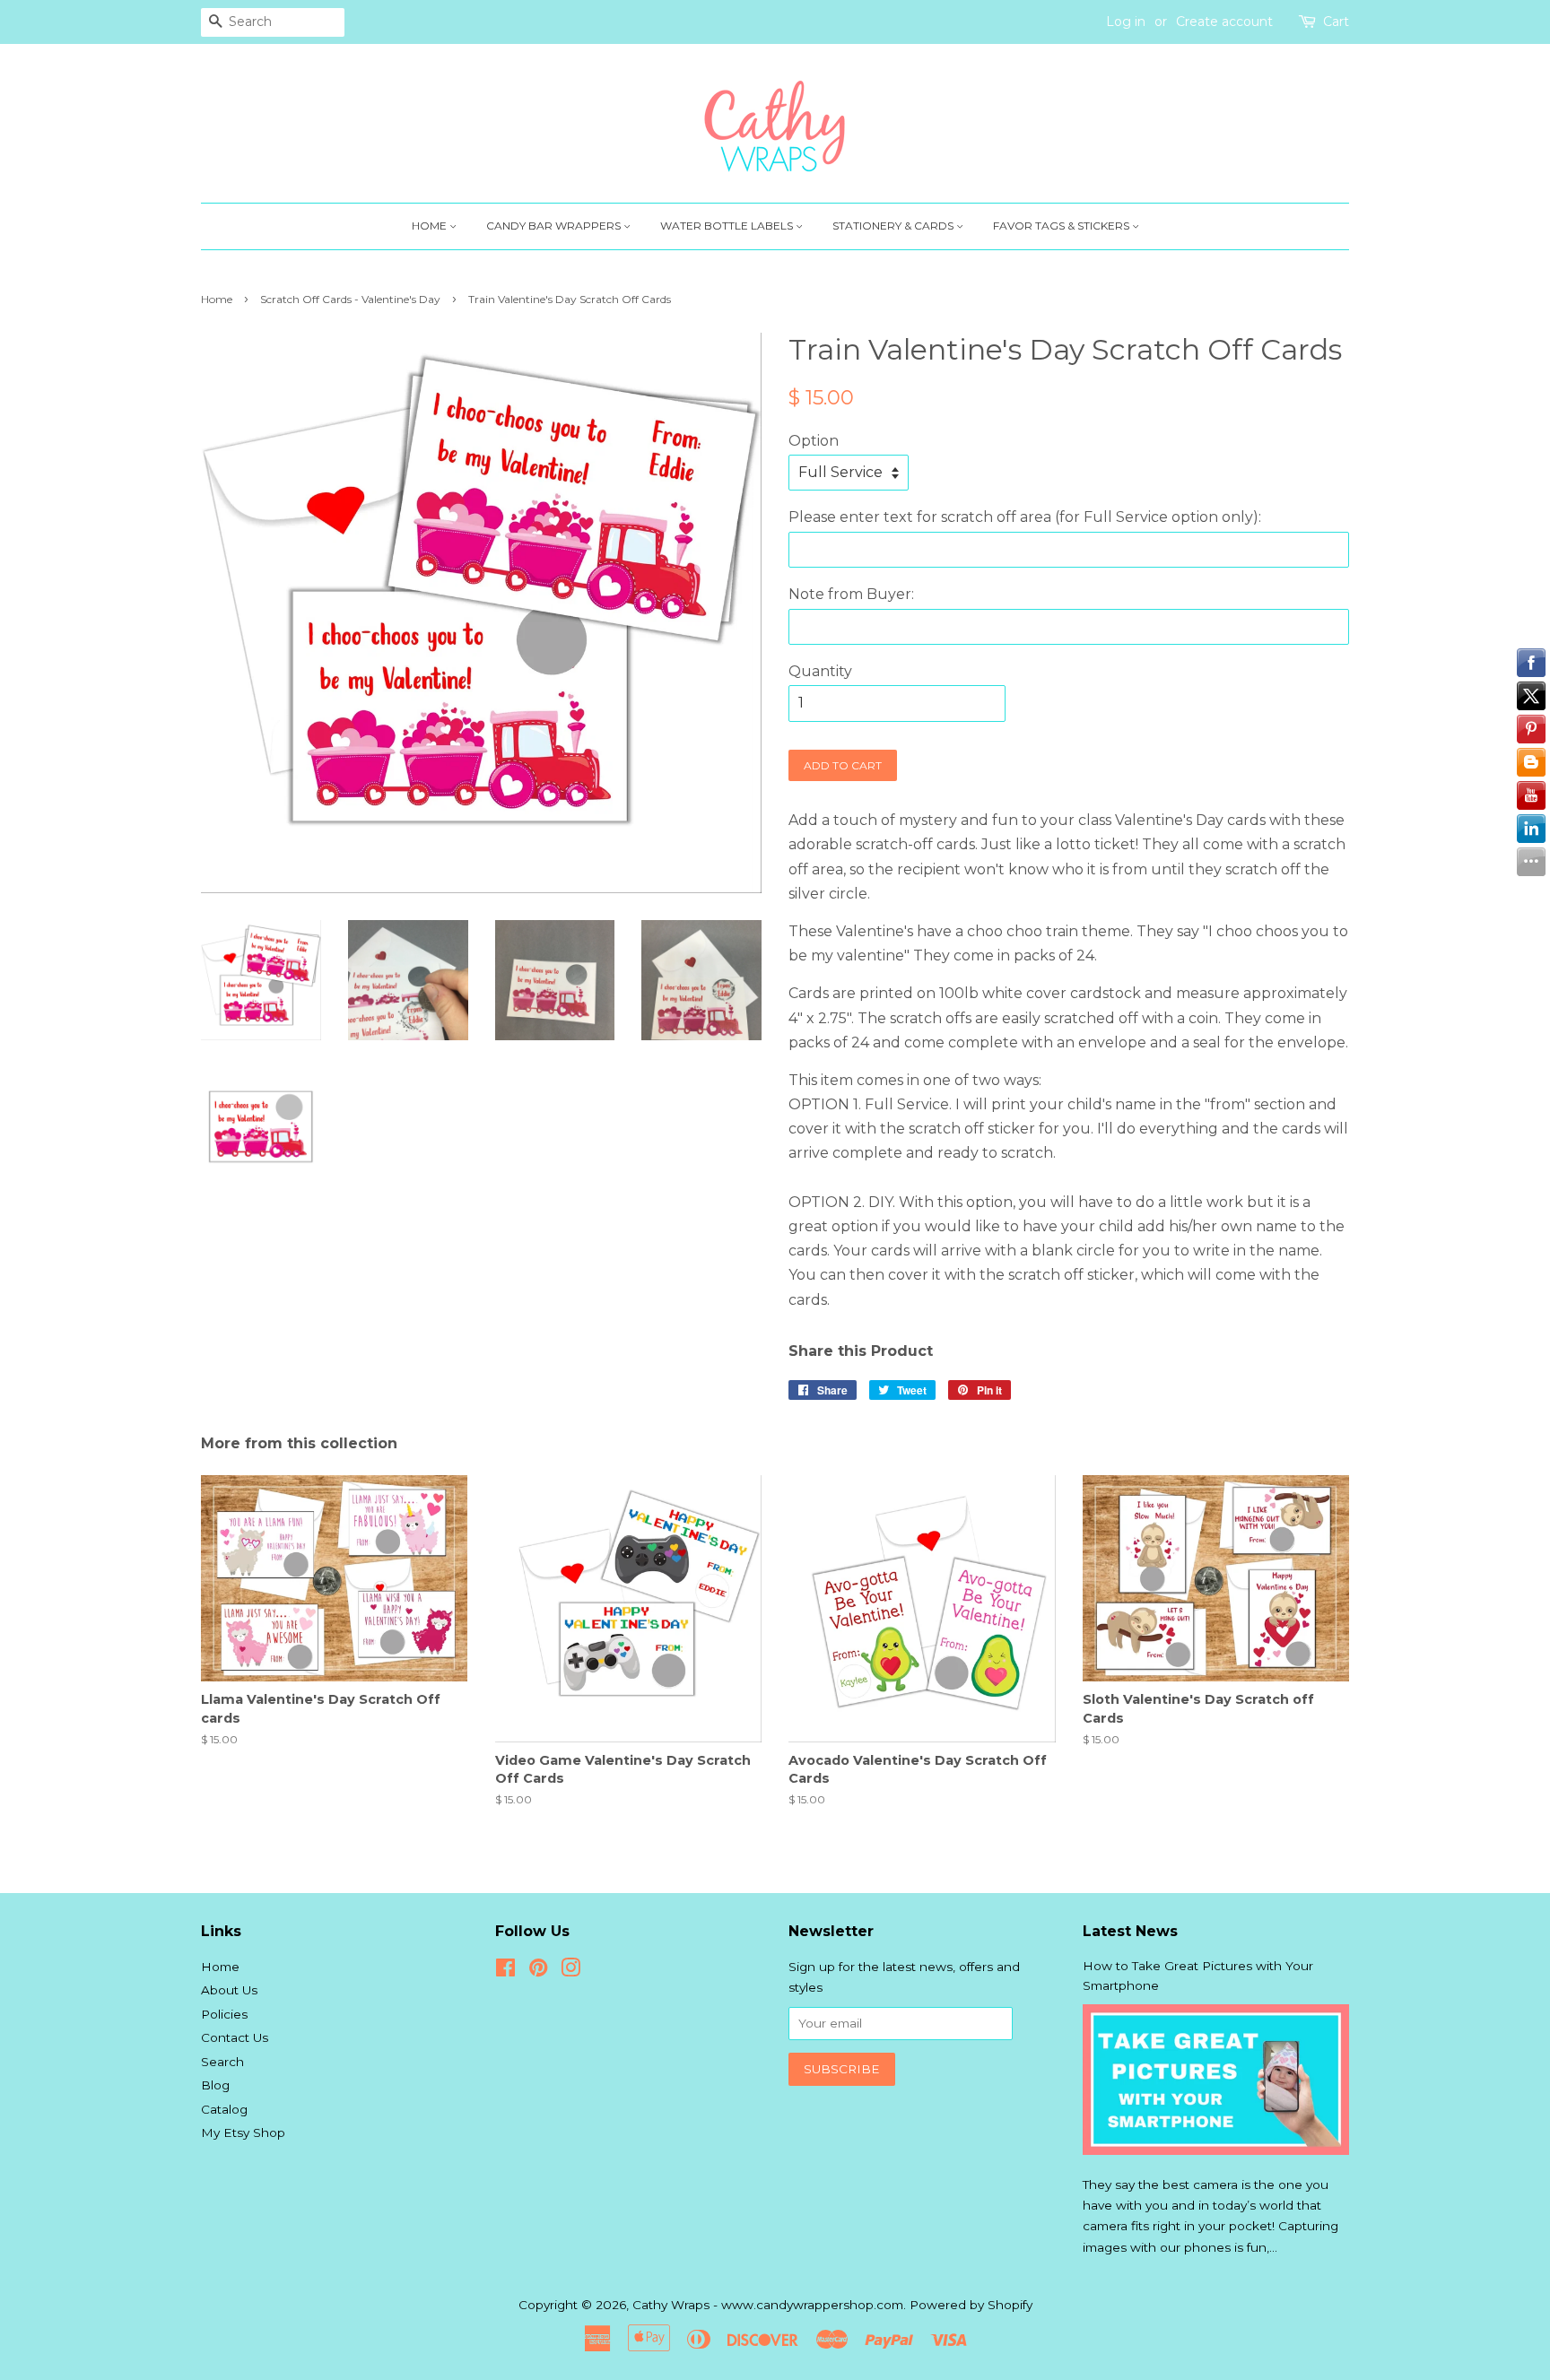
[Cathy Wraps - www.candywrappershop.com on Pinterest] (538, 1971)
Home (431, 226)
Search (222, 2062)
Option (814, 441)
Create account (1224, 22)
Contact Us (235, 2037)
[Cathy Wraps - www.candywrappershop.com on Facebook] (505, 1971)
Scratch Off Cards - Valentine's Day (350, 299)
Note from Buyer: (851, 594)
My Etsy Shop (243, 2132)
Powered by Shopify (971, 2305)
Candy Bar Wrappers (555, 226)
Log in (1126, 22)
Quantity (820, 671)
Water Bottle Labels (728, 226)
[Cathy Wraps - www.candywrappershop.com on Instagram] (570, 1971)
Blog (215, 2085)
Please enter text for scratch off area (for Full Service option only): (1025, 517)
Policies (224, 2014)
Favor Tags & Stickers (1062, 226)
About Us (229, 1990)
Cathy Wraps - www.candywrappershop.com (768, 2305)
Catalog (224, 2109)
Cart (1336, 22)
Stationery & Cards (894, 226)
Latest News (1130, 1931)
